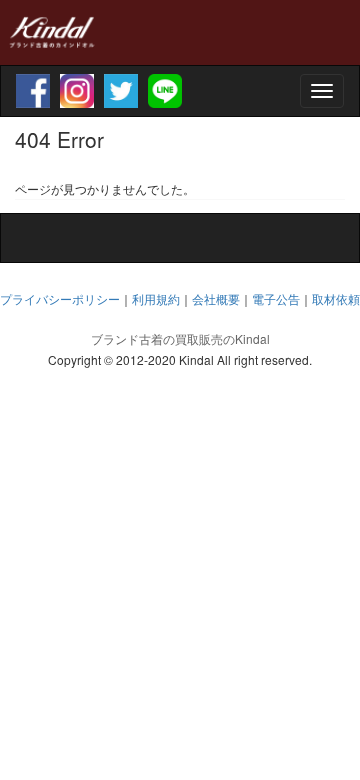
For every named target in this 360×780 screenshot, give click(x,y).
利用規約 (156, 298)
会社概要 (216, 298)
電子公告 (276, 298)
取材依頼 (336, 298)
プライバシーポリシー (60, 298)
